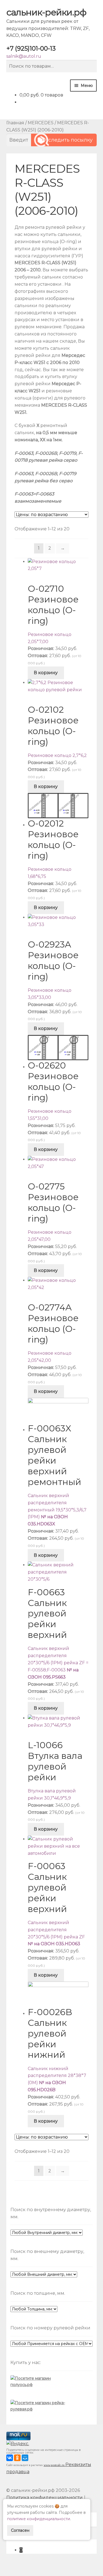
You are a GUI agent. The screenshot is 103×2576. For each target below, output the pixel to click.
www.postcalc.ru (55, 2465)
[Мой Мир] (25, 2458)
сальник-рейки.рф (46, 12)
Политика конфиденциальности (44, 2498)
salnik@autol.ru (24, 56)
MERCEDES (41, 123)
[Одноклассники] (17, 2458)
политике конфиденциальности (39, 2519)
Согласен (20, 2530)
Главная (15, 123)
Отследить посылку (67, 140)
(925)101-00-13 (31, 49)
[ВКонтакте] (10, 2458)
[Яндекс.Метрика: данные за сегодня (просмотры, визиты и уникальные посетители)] (18, 2444)
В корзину (46, 673)
